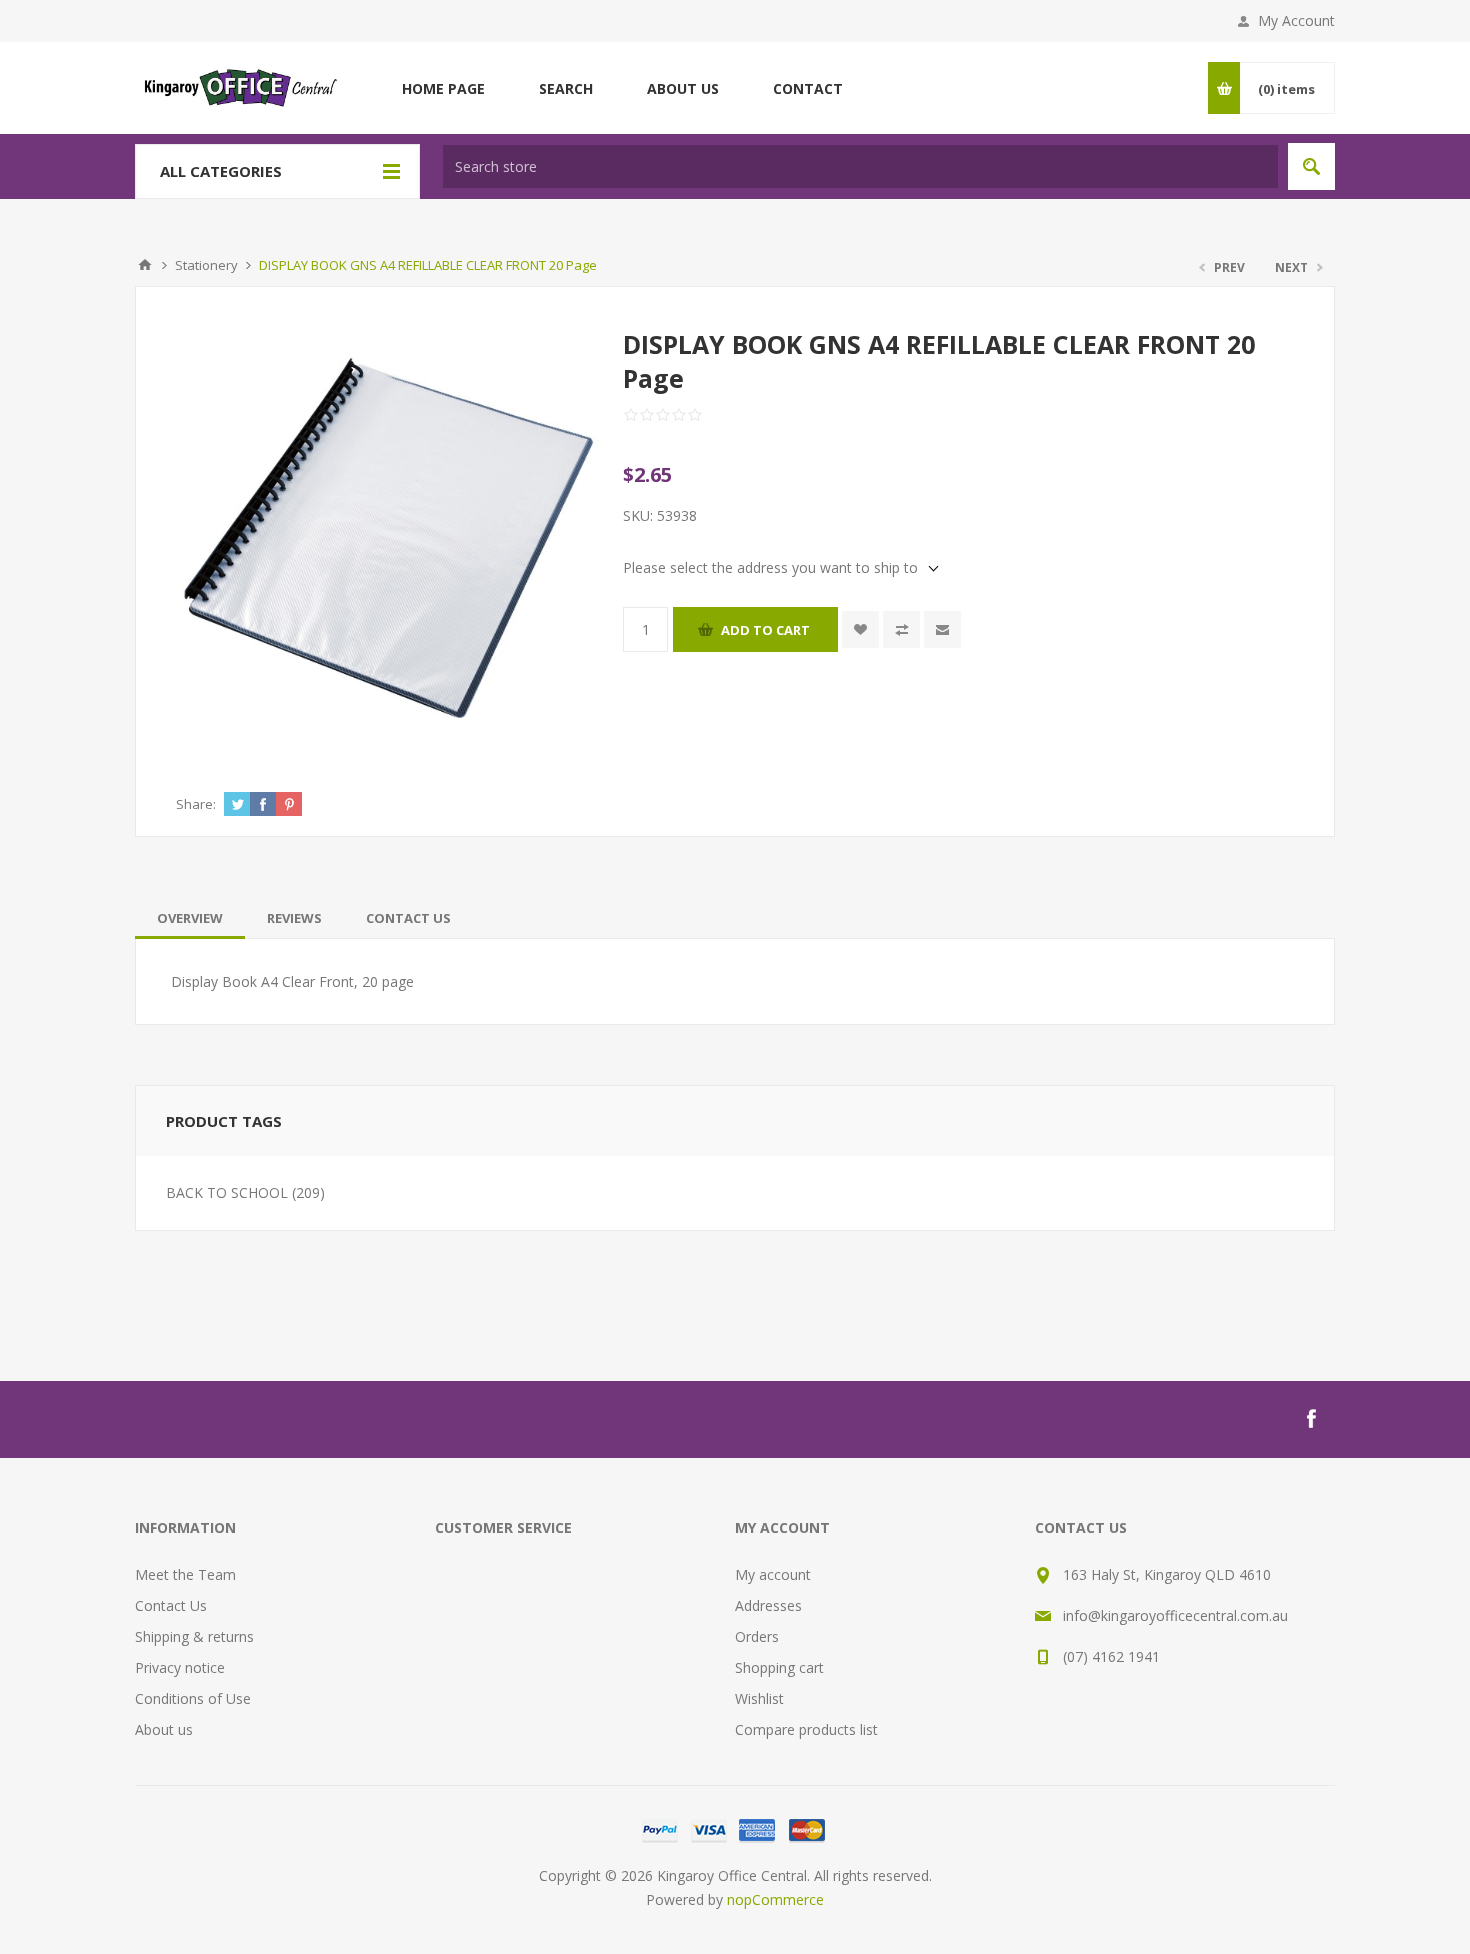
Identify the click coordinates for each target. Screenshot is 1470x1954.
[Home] (145, 265)
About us (164, 1729)
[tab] (190, 918)
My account (773, 1574)
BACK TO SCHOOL (227, 1192)
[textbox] (860, 166)
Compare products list (806, 1729)
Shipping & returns (194, 1636)
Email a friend (942, 629)
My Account (1296, 20)
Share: (196, 804)
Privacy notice (180, 1667)
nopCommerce (775, 1899)
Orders (757, 1636)
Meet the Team (185, 1574)
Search (1311, 166)
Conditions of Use (193, 1698)
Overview (190, 918)
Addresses (768, 1605)
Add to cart (765, 630)
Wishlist (759, 1698)
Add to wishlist (860, 629)
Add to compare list (901, 629)
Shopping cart (779, 1667)
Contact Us (408, 918)
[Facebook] (1311, 1419)
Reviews (294, 918)
